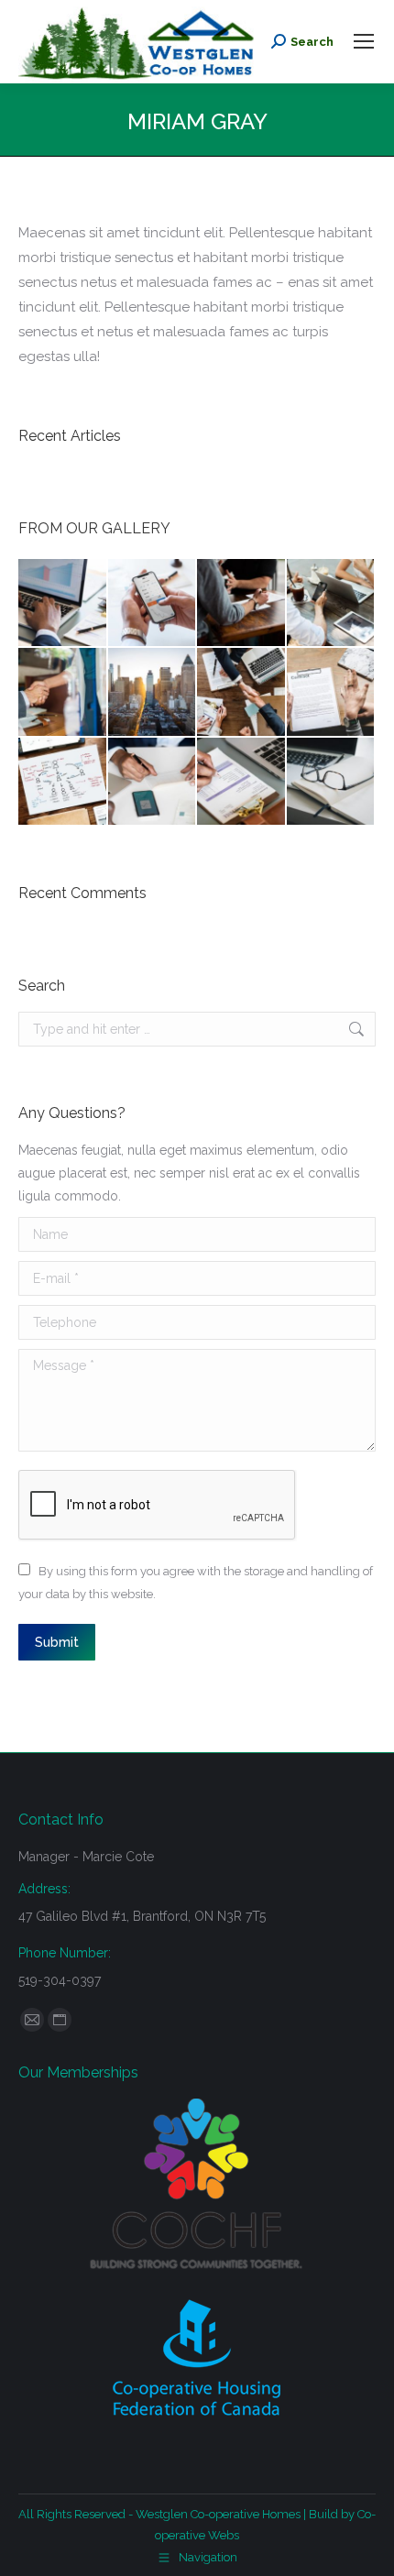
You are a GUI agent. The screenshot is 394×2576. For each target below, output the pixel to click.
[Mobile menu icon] (364, 41)
